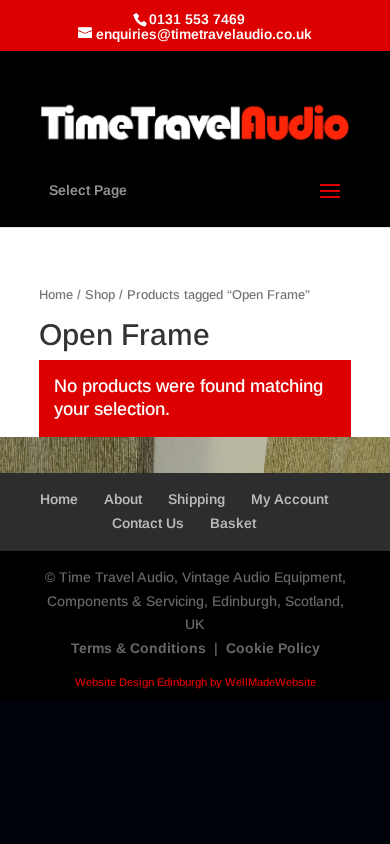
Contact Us (148, 523)
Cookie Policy (273, 648)
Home (56, 294)
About (123, 499)
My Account (289, 499)
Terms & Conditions (138, 648)
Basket (233, 523)
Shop (100, 294)
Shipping (196, 499)
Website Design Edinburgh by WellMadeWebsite (195, 682)
